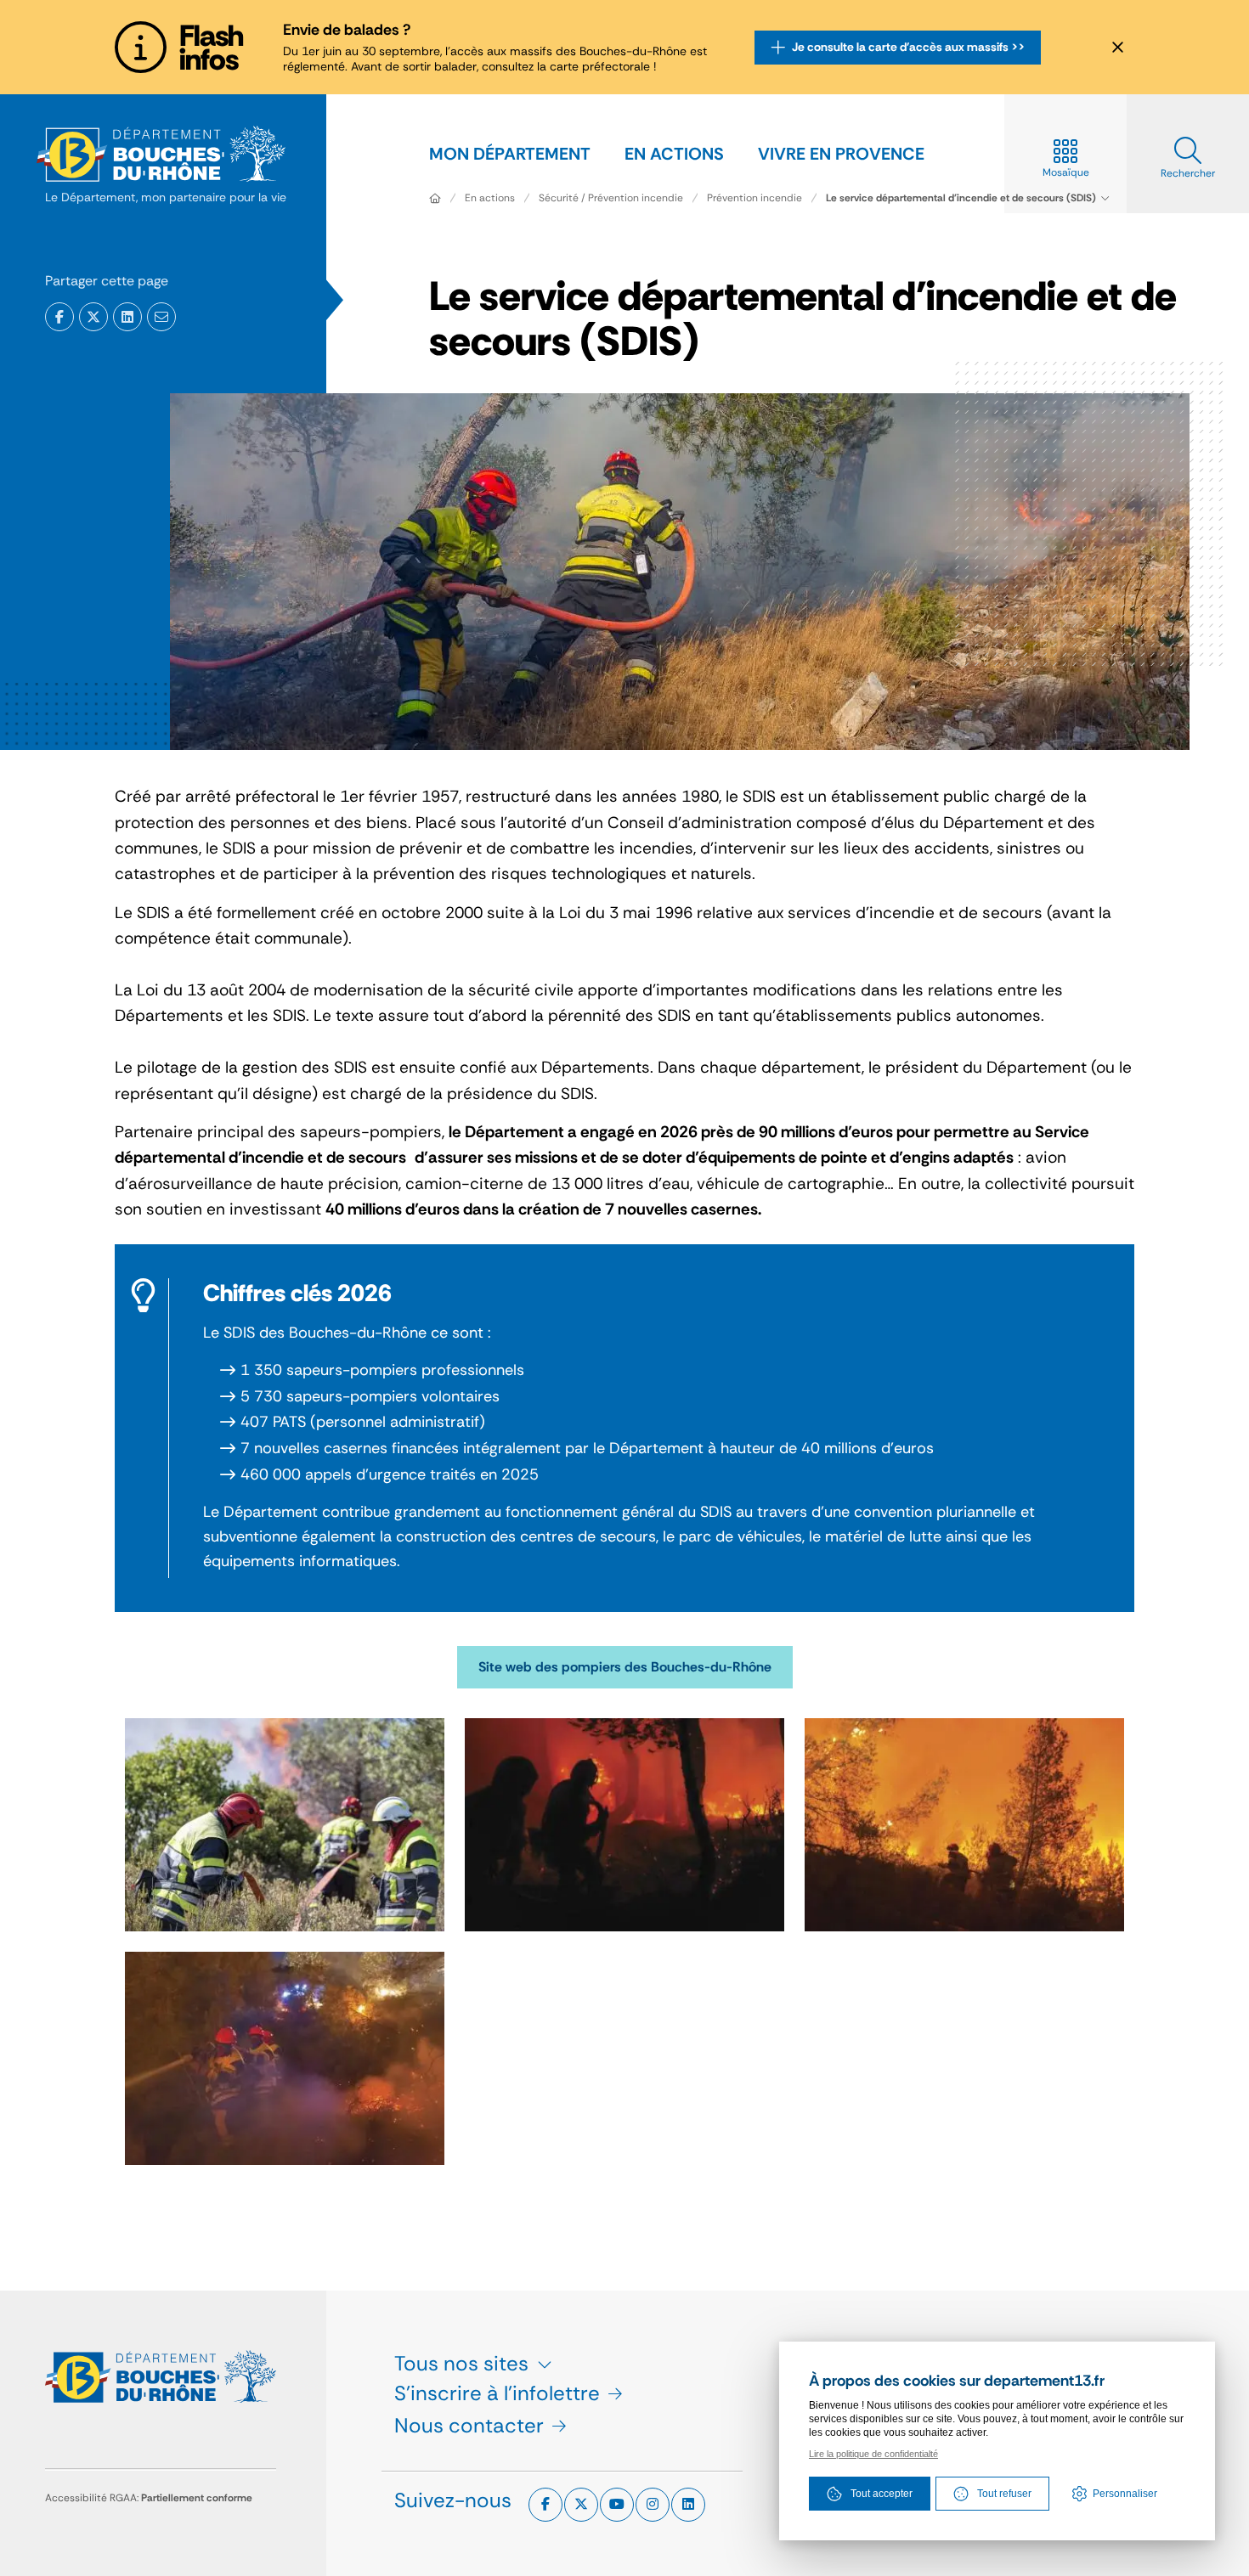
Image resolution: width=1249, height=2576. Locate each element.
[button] (161, 317)
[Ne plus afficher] (1117, 48)
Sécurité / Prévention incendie (611, 198)
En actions (490, 198)
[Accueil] (435, 198)
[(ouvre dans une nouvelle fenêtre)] (59, 317)
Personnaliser (1125, 2494)
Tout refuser (1004, 2494)
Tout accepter (882, 2494)
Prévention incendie (754, 198)
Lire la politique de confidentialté (873, 2454)
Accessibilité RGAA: (149, 2498)
